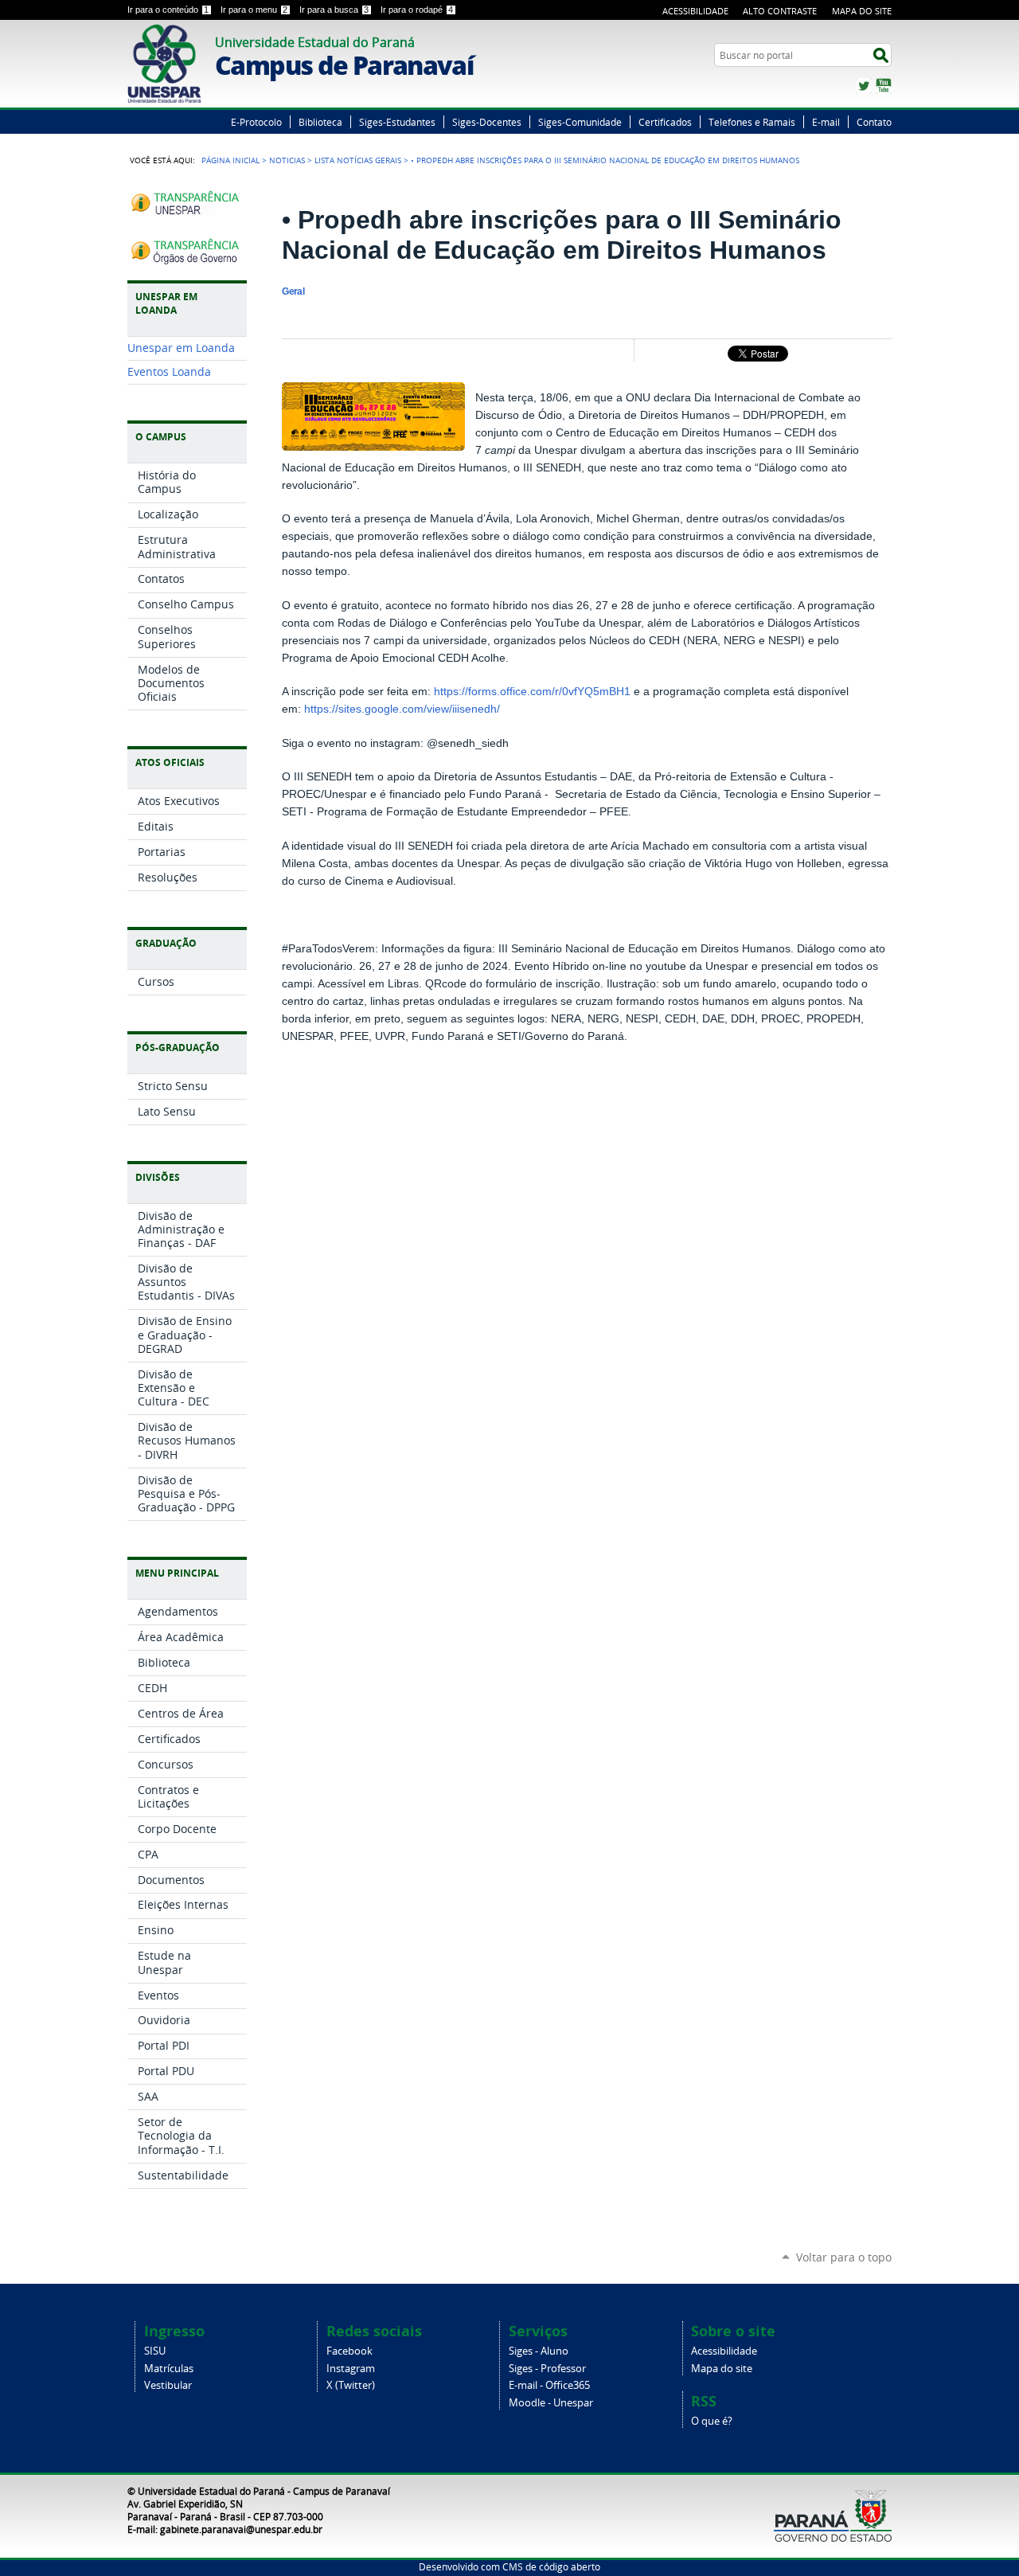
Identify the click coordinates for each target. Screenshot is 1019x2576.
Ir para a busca (334, 10)
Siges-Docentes (487, 122)
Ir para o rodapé (417, 10)
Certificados (665, 122)
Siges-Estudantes (397, 122)
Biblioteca (320, 122)
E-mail (826, 122)
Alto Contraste (780, 11)
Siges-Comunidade (580, 122)
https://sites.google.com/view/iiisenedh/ (402, 709)
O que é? (712, 2421)
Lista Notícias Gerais (358, 160)
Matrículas (169, 2369)
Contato (874, 122)
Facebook (349, 2351)
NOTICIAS (287, 160)
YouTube (884, 86)
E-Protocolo (256, 122)
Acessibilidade (695, 11)
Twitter (864, 86)
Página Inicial (230, 160)
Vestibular (168, 2385)
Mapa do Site (862, 11)
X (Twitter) (351, 2385)
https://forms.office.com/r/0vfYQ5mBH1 (532, 692)
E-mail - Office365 (549, 2385)
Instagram (351, 2369)
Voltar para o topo (844, 2257)
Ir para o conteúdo (168, 10)
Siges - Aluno (539, 2351)
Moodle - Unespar (551, 2403)
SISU (155, 2351)
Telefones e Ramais (752, 122)
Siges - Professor (547, 2369)
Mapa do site (722, 2369)
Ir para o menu (254, 10)
